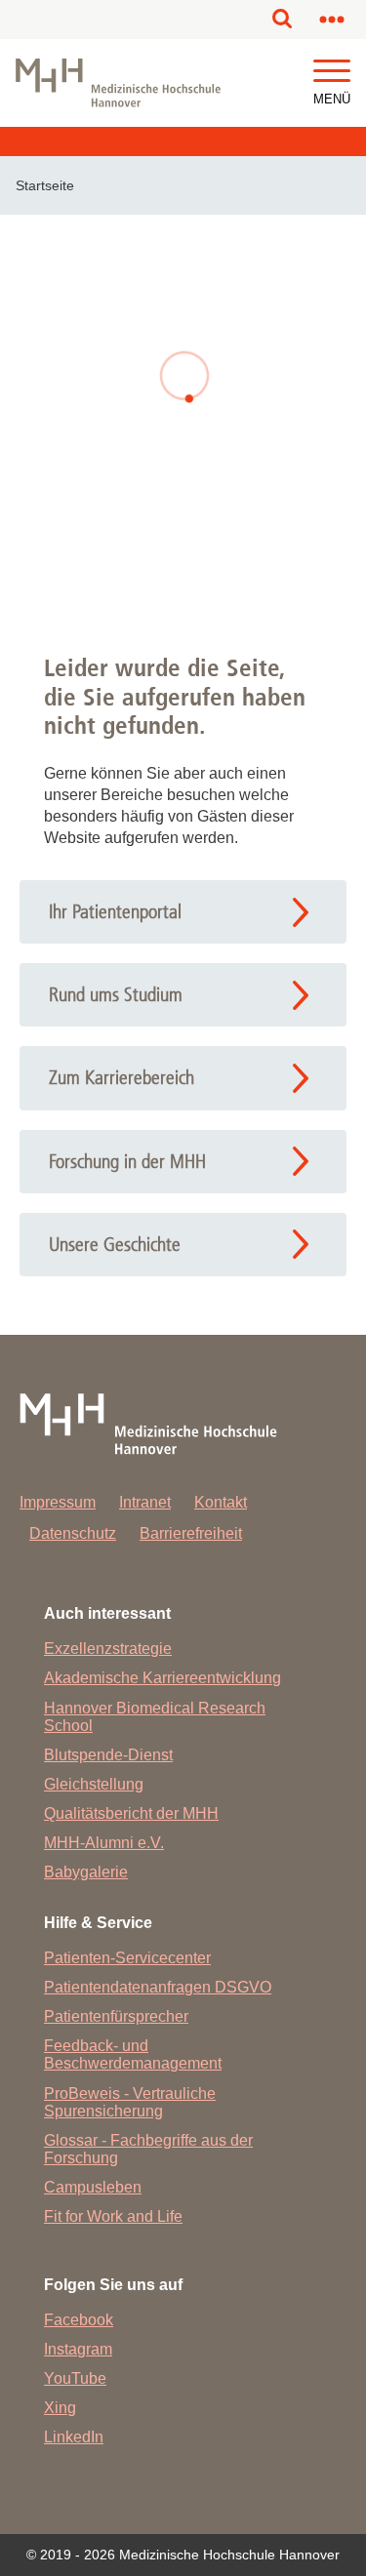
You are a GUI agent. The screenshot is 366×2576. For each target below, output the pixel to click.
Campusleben (93, 2187)
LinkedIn (74, 2437)
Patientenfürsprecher (116, 2016)
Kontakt (221, 1502)
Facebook (79, 2320)
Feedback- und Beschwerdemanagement (133, 2054)
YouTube (75, 2378)
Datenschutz (73, 1533)
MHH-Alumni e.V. (104, 1843)
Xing (60, 2408)
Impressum (58, 1502)
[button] (332, 72)
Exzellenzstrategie (108, 1649)
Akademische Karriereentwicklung (163, 1678)
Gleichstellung (94, 1784)
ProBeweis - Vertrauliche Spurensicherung (130, 2102)
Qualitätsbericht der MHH (131, 1813)
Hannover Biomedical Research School (155, 1717)
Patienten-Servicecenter (127, 1958)
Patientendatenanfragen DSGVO (158, 1987)
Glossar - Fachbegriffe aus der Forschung (148, 2149)
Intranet (145, 1502)
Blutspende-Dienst (108, 1755)
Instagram (78, 2349)
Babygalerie (86, 1872)
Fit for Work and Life (113, 2216)
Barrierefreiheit (191, 1533)
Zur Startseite (183, 531)
